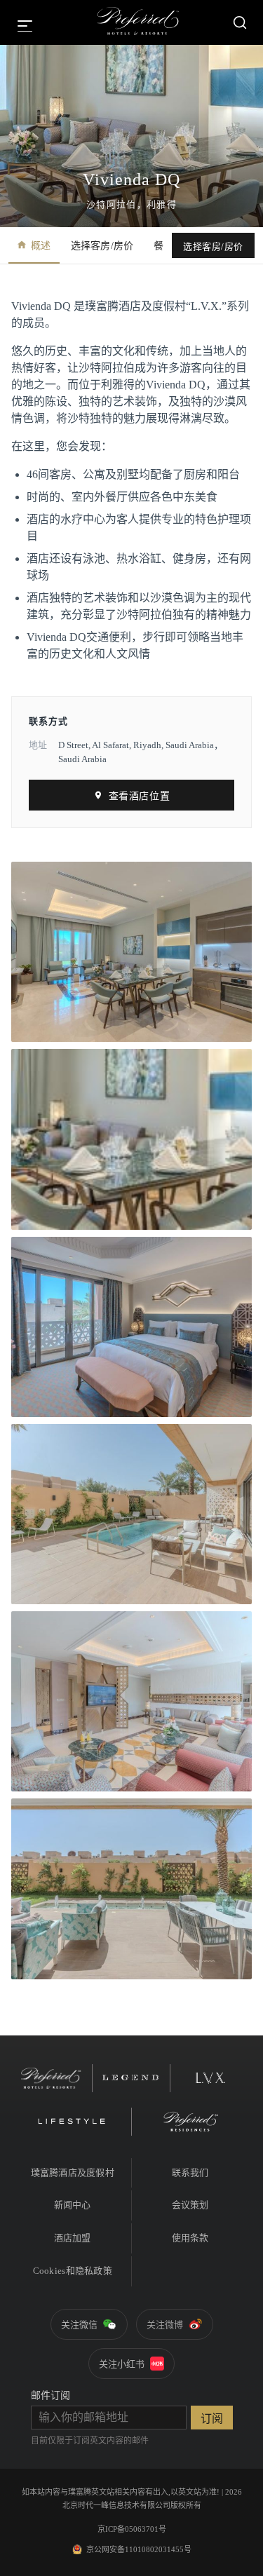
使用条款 (190, 2238)
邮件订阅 (50, 2395)
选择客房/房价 (102, 246)
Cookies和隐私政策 (73, 2271)
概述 (41, 246)
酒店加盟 (73, 2238)
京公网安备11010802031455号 (139, 2549)
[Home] (138, 22)
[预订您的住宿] (240, 22)
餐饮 (164, 246)
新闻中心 (73, 2205)
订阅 (212, 2419)
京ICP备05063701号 (132, 2529)
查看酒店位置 (139, 796)
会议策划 (190, 2205)
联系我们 (190, 2172)
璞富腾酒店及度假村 (73, 2172)
